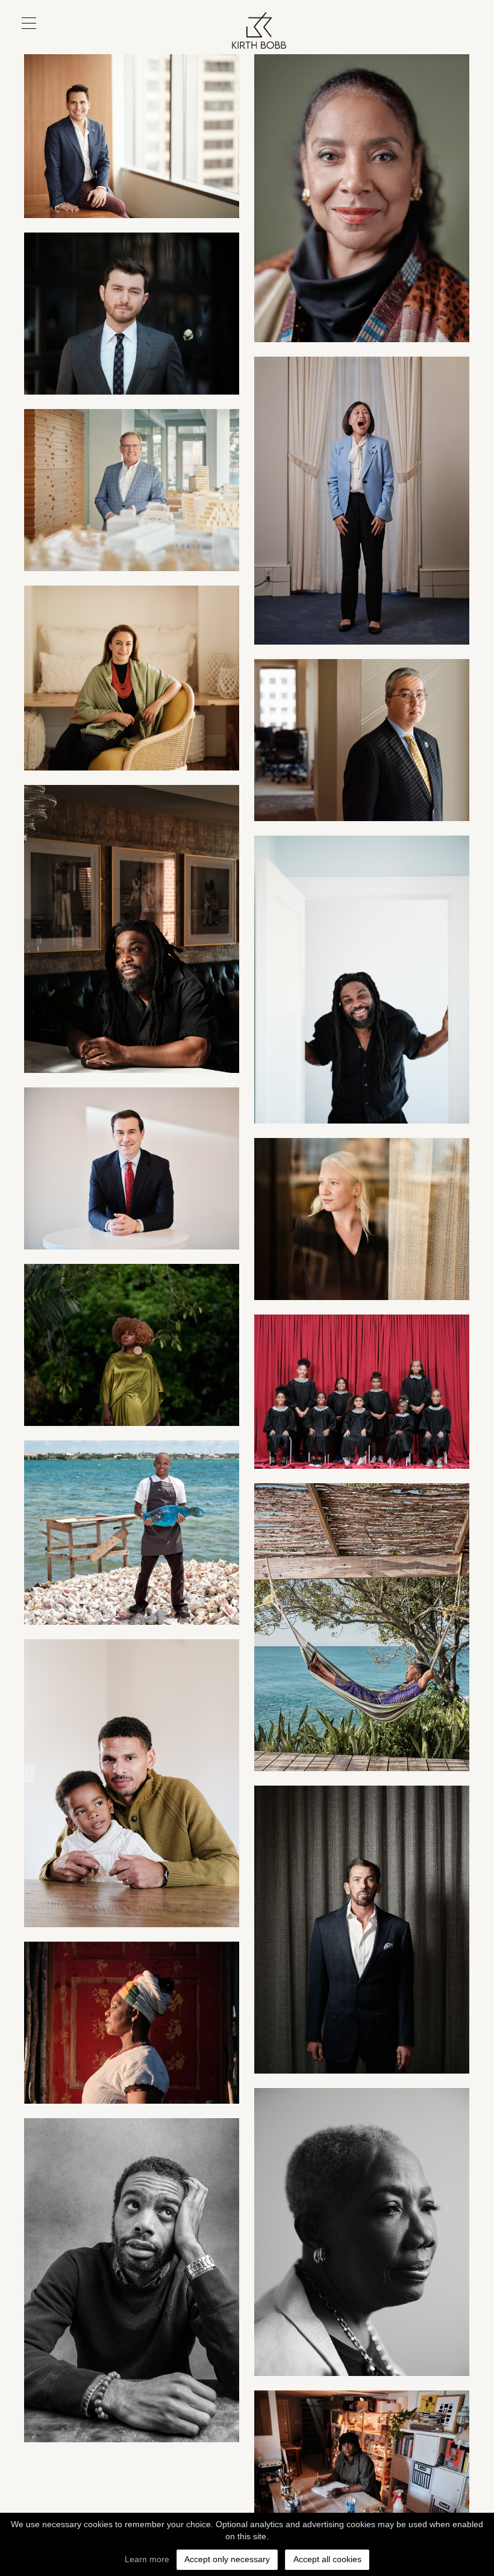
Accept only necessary (227, 2559)
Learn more (147, 2559)
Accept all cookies (327, 2559)
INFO (448, 40)
